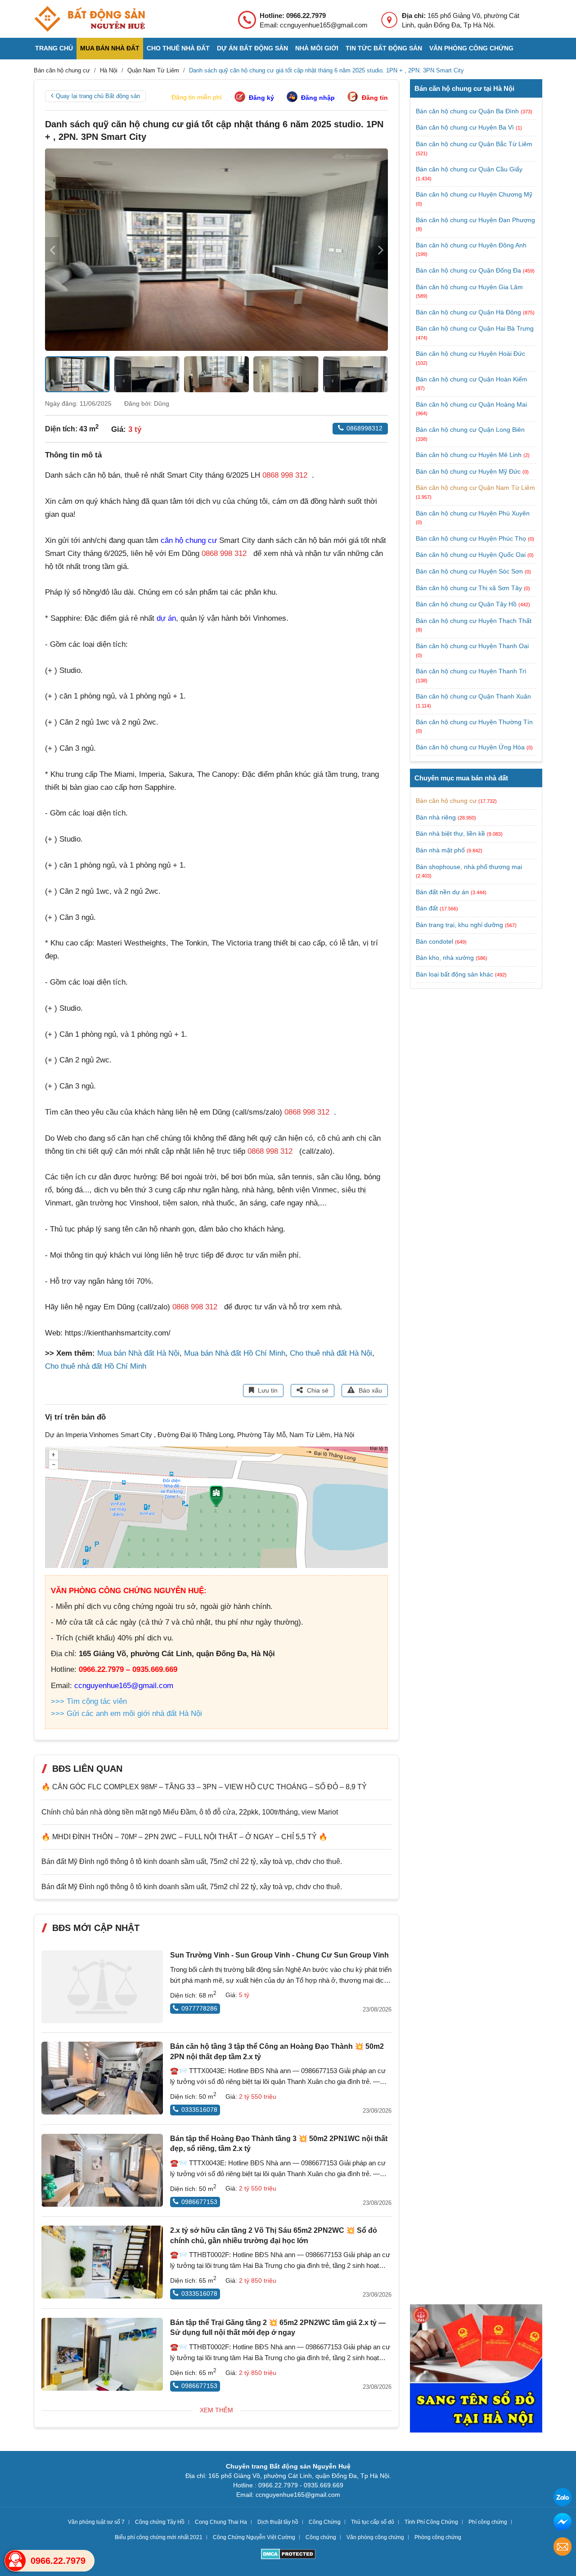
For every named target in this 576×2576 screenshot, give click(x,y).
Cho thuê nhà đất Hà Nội (331, 1353)
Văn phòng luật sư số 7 (96, 2522)
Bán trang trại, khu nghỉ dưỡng (459, 925)
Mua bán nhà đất (110, 48)
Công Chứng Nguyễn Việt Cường (254, 2537)
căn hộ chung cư (189, 540)
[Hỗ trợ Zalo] (562, 2498)
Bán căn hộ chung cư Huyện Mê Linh (470, 455)
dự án (166, 618)
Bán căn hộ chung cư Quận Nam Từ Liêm (475, 488)
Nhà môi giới (317, 48)
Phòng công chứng (438, 2537)
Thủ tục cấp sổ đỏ (373, 2522)
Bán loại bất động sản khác (454, 974)
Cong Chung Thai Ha (221, 2522)
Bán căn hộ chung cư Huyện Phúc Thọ (472, 538)
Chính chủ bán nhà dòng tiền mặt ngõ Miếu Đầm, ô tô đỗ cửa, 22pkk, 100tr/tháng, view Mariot (190, 1812)
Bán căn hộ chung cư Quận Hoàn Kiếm (472, 379)
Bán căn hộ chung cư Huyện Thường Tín (474, 722)
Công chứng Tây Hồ (160, 2522)
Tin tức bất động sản (384, 48)
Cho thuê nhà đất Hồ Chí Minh (96, 1366)
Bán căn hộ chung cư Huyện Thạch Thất (474, 621)
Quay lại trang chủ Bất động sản (98, 96)
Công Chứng (325, 2522)
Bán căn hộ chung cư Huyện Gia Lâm (469, 287)
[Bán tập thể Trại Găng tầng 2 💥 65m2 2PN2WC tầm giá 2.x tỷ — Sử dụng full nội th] (102, 2354)
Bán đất (427, 908)
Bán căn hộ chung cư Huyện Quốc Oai (472, 555)
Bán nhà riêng (436, 817)
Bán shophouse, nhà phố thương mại (469, 867)
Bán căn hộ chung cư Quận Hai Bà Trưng (475, 328)
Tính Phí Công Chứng (431, 2522)
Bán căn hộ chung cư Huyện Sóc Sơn (470, 571)
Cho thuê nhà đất (178, 48)
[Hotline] (15, 2561)
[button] (381, 250)
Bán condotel (434, 941)
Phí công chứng (488, 2522)
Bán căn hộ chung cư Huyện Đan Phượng (475, 220)
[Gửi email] (562, 2548)
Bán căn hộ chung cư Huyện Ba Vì (466, 127)
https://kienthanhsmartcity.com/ (118, 1333)
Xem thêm (216, 2410)
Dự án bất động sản (252, 48)
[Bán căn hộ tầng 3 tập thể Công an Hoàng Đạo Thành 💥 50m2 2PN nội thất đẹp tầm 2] (102, 2078)
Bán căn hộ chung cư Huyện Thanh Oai (472, 646)
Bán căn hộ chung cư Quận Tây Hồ (467, 604)
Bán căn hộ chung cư (446, 801)
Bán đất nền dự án (442, 892)
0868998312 (364, 428)
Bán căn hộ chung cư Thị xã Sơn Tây (470, 588)
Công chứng (321, 2537)
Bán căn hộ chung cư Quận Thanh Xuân (473, 696)
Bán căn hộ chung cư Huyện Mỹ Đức (469, 471)
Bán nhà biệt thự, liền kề (450, 833)
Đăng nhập (318, 98)
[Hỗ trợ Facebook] (562, 2523)
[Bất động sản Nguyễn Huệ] (90, 19)
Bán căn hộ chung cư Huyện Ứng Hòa (471, 747)
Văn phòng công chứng (471, 48)
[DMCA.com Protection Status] (288, 2555)
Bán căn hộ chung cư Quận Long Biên (470, 430)
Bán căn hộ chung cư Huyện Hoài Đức (470, 354)
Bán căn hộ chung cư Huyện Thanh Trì (471, 671)
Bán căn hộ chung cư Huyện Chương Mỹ (474, 194)
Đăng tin (375, 98)
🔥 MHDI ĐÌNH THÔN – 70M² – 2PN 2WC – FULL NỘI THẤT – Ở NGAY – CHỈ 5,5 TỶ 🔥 (184, 1837)
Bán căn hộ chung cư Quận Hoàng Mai (471, 404)
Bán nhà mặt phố (440, 850)
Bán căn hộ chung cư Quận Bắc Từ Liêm (474, 144)
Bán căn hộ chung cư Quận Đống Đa (469, 270)
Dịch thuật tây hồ (278, 2522)
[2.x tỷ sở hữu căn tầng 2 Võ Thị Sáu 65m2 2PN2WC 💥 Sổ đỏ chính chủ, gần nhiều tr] (102, 2262)
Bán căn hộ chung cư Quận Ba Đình (468, 111)
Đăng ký (261, 98)
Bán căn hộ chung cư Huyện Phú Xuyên (473, 513)
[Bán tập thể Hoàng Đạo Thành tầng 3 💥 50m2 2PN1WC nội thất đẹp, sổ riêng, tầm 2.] (102, 2170)
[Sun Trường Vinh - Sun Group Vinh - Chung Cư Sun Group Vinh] (102, 1987)
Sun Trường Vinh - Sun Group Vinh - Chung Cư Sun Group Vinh (279, 1955)
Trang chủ (54, 48)
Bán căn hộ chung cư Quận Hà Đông (469, 312)
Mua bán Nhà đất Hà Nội (138, 1353)
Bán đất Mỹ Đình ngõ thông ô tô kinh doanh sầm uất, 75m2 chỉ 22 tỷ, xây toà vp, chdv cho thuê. (192, 1861)
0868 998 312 (285, 475)
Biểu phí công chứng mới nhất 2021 (159, 2537)
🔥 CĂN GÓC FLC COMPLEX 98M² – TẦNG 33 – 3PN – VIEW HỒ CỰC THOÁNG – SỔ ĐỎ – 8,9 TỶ (204, 1787)
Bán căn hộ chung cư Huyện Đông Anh (471, 245)
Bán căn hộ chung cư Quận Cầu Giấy (469, 169)
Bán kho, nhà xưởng (445, 958)
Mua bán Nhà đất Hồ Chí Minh (235, 1353)
